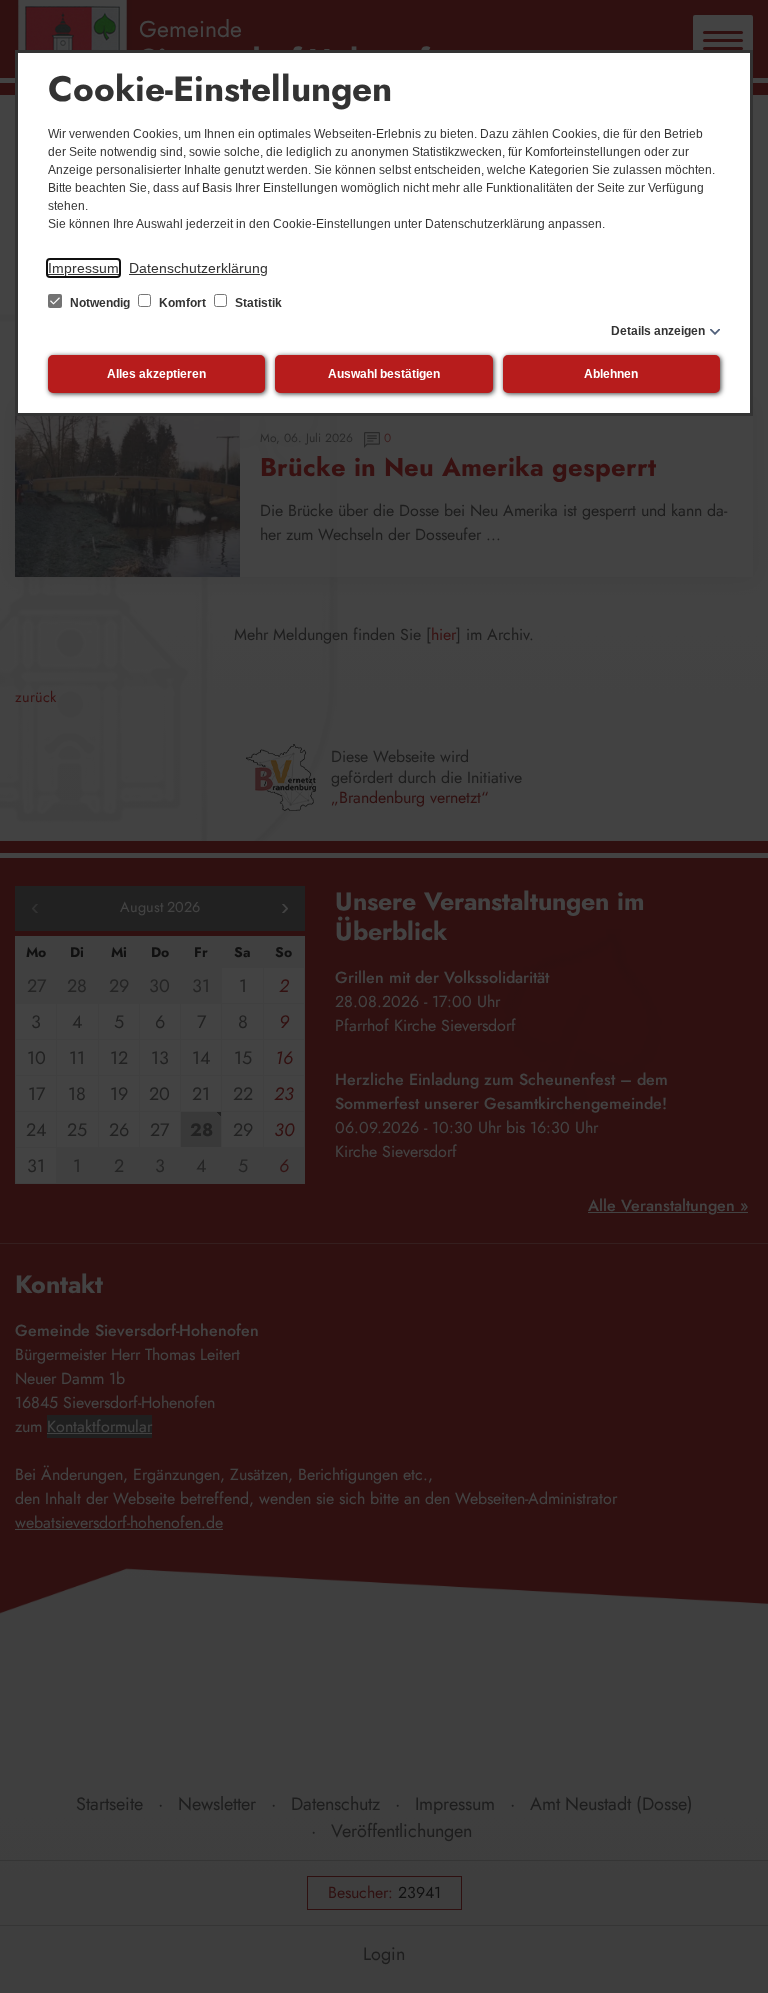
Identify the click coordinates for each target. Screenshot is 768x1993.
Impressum (83, 268)
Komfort (182, 303)
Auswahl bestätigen (384, 374)
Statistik (257, 303)
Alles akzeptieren (156, 374)
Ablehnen (611, 374)
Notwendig (100, 303)
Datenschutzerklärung (198, 268)
